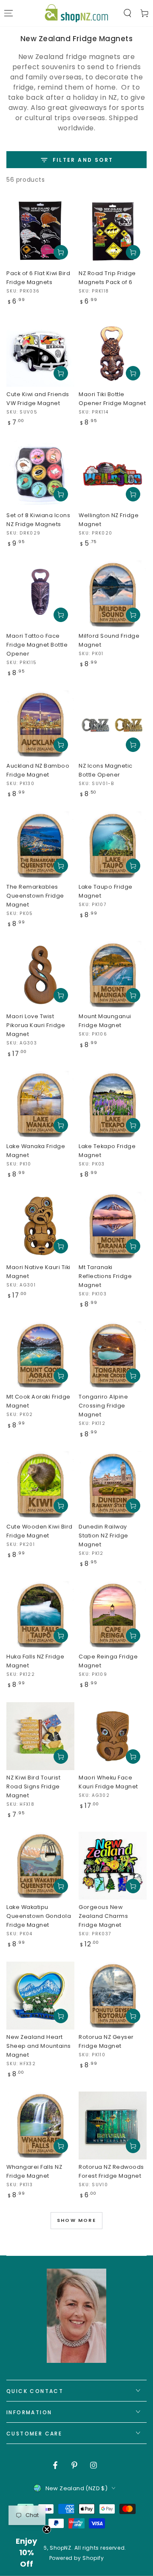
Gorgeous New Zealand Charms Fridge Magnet (103, 1916)
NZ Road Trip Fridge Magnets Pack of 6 (107, 278)
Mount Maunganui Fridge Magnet (105, 1021)
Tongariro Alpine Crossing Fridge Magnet (103, 1406)
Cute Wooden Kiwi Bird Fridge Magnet (40, 1531)
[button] (127, 13)
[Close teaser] (47, 2529)
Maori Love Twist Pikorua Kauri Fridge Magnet (36, 1025)
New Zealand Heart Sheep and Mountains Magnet (39, 2046)
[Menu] (8, 13)
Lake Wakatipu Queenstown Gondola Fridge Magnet (39, 1916)
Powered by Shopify (77, 2558)
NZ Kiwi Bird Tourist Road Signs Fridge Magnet (33, 1786)
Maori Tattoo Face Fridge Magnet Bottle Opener (37, 645)
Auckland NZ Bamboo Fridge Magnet (38, 770)
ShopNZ (61, 2548)
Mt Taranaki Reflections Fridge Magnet (105, 1276)
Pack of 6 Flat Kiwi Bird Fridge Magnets (38, 278)
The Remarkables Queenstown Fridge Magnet (35, 896)
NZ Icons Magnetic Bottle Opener (106, 770)
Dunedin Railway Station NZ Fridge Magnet (103, 1536)
